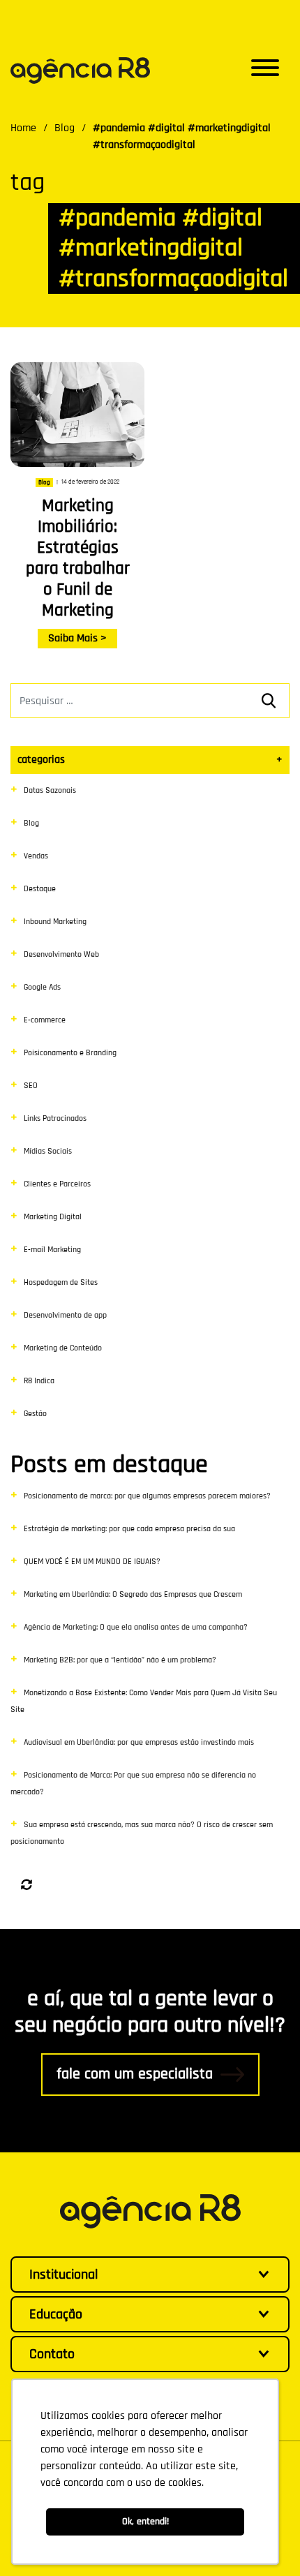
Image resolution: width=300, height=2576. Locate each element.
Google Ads (42, 987)
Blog (31, 823)
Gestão (35, 1414)
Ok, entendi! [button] (145, 2522)
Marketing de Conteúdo (63, 1348)
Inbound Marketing (55, 922)
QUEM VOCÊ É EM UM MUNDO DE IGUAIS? (92, 1562)
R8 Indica (39, 1381)
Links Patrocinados (55, 1118)
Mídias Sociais (48, 1151)
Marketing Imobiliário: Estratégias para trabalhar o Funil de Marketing (78, 558)
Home (23, 128)
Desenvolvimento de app (65, 1315)
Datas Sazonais (50, 790)
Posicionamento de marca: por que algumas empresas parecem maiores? (147, 1496)
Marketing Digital (53, 1217)
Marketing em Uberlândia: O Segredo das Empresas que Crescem (133, 1594)
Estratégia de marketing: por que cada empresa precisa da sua (129, 1529)
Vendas (36, 856)
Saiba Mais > (77, 638)
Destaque (40, 889)
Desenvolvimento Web (61, 954)
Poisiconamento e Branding (70, 1053)
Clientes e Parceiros (57, 1184)
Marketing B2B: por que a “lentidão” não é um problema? (120, 1660)
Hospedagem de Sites (61, 1282)
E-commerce (45, 1020)
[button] (265, 70)
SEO (31, 1086)
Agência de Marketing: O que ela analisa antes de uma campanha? (136, 1627)
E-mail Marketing (52, 1250)
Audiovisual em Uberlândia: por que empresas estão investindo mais (139, 1742)
